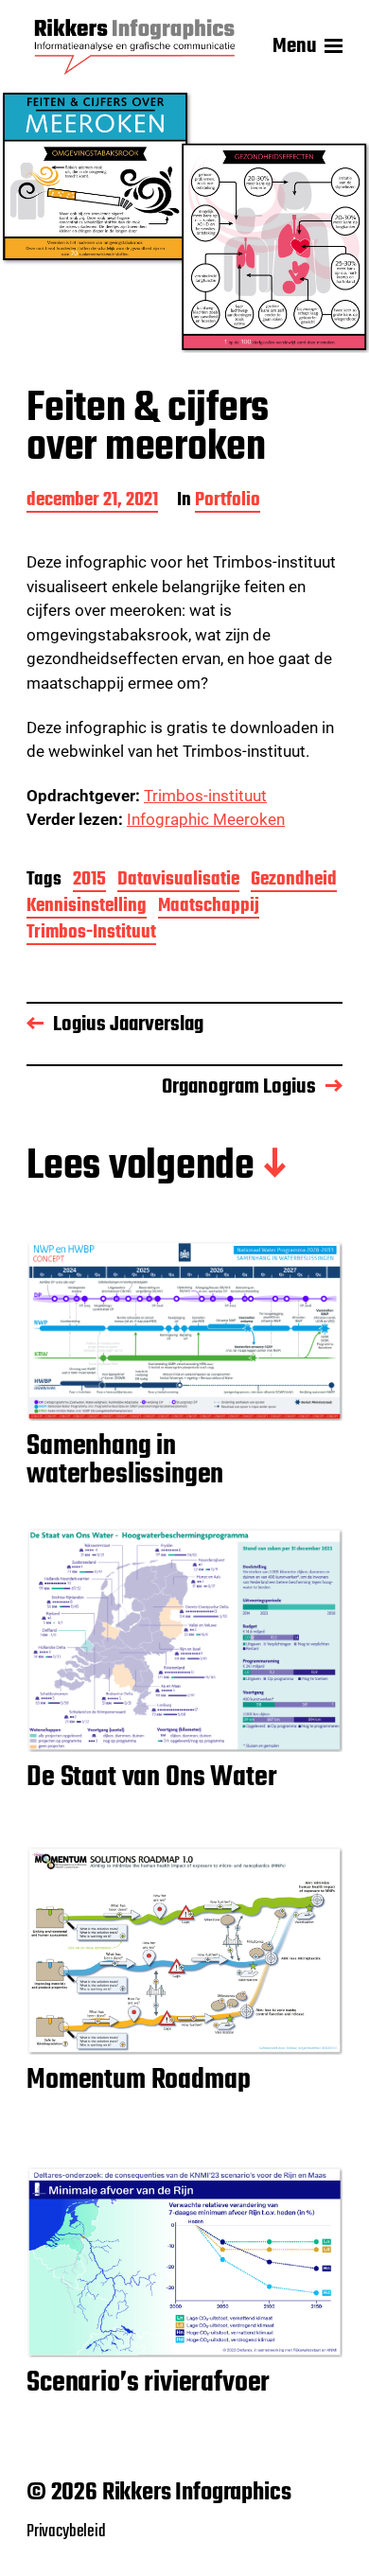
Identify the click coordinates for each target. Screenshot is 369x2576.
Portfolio (228, 502)
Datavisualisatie (178, 881)
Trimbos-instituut (205, 796)
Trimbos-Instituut (91, 934)
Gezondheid (294, 881)
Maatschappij (209, 908)
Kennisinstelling (87, 908)
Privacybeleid (66, 2532)
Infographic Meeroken (206, 819)
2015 (89, 881)
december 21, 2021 (92, 502)
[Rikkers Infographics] (135, 46)
